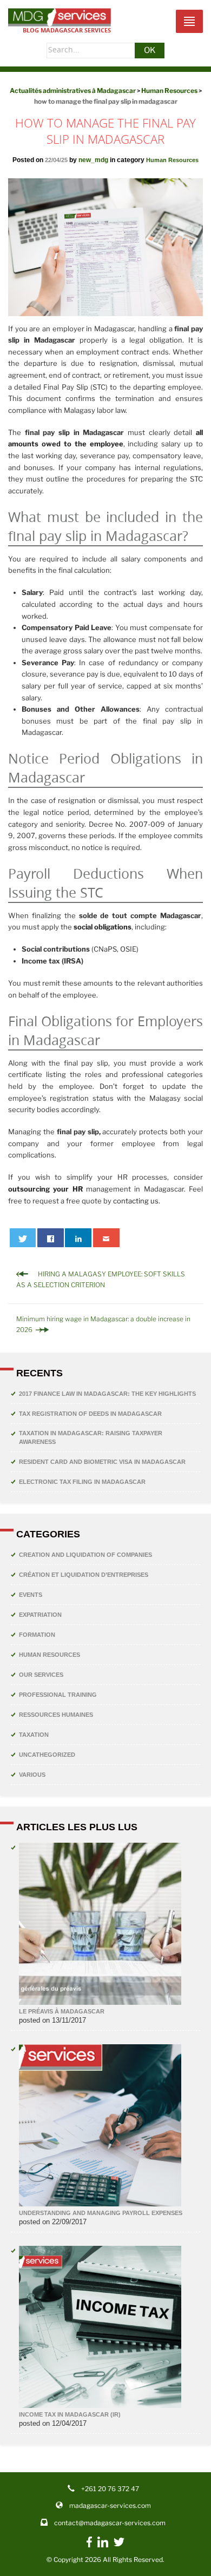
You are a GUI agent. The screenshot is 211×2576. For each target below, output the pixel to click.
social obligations (103, 927)
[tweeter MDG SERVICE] (119, 2545)
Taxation (34, 1735)
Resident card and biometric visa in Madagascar (102, 1462)
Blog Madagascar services (67, 30)
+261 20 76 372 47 (110, 2489)
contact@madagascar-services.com (110, 2523)
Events (31, 1595)
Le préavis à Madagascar (62, 2011)
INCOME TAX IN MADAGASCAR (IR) (70, 2414)
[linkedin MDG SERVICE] (103, 2545)
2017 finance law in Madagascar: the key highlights (107, 1394)
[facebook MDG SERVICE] (89, 2547)
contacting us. (137, 1201)
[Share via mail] (106, 1238)
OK (150, 50)
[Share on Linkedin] (78, 1238)
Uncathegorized (47, 1755)
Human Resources (172, 160)
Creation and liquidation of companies (85, 1555)
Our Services (41, 1675)
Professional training (58, 1695)
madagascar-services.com (110, 2505)
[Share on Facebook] (51, 1238)
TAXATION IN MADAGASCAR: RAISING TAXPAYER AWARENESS (91, 1437)
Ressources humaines (56, 1715)
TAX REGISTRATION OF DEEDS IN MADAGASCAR (90, 1414)
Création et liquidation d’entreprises (84, 1575)
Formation (37, 1635)
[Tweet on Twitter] (23, 1238)
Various (32, 1775)
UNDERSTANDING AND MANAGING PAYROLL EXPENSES (101, 2213)
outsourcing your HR (45, 1189)
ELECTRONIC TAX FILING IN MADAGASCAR (82, 1482)
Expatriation (40, 1615)
